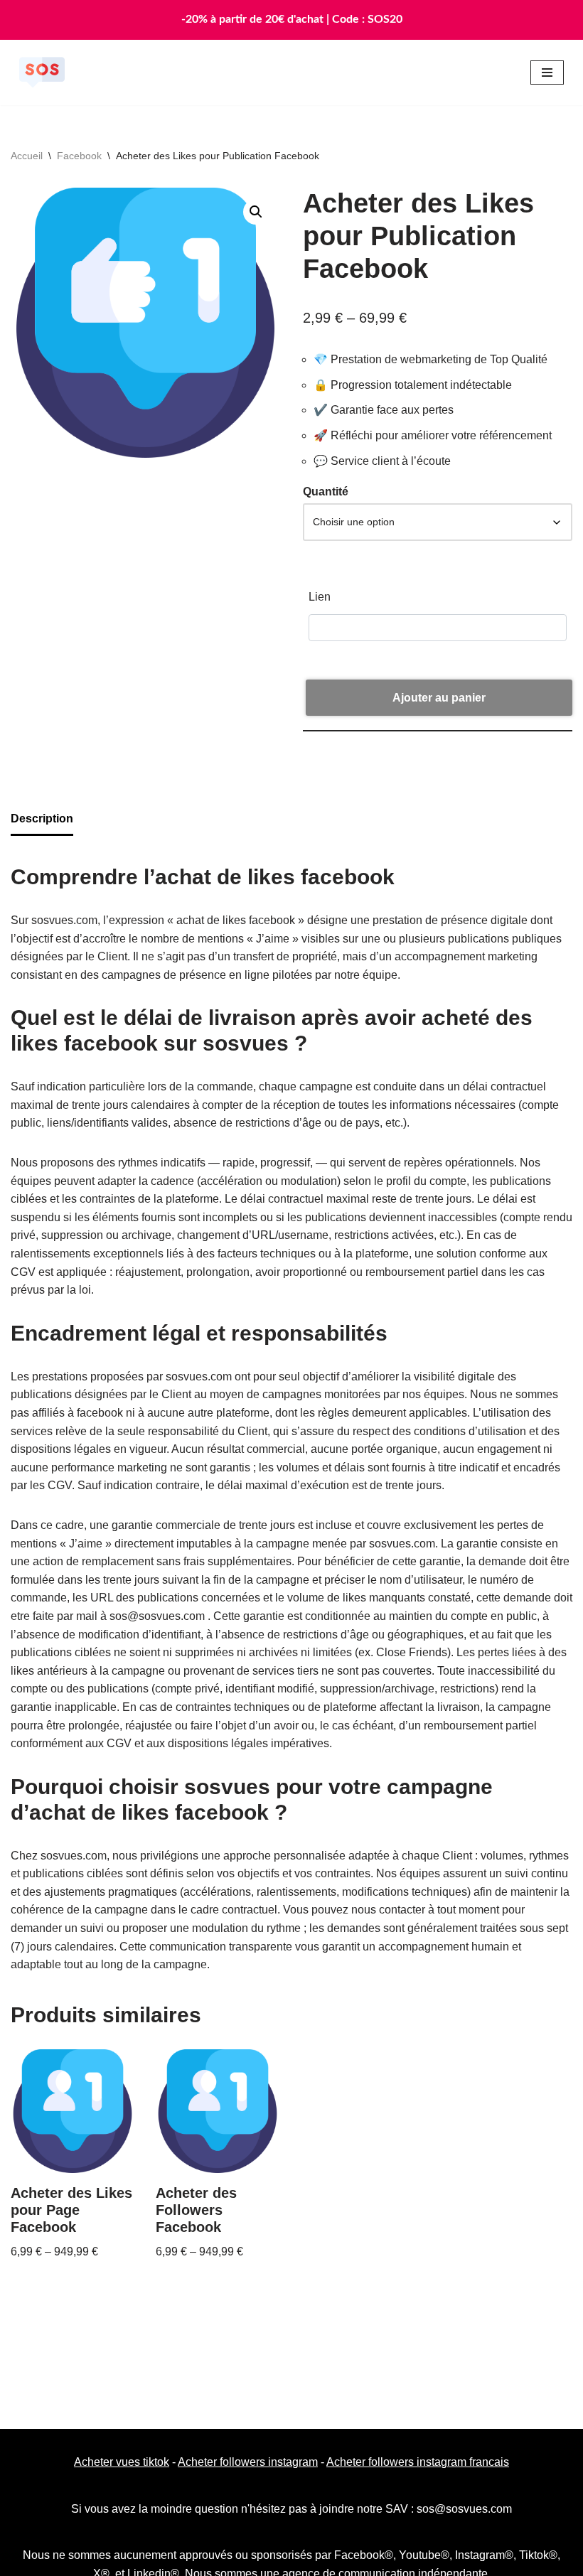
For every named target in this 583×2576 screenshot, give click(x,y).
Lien (320, 597)
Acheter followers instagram (248, 2462)
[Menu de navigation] (547, 73)
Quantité (326, 492)
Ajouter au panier (439, 698)
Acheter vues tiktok (122, 2462)
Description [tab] (42, 819)
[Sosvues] (42, 73)
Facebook (79, 156)
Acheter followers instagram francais (418, 2462)
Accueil (27, 156)
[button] (256, 212)
